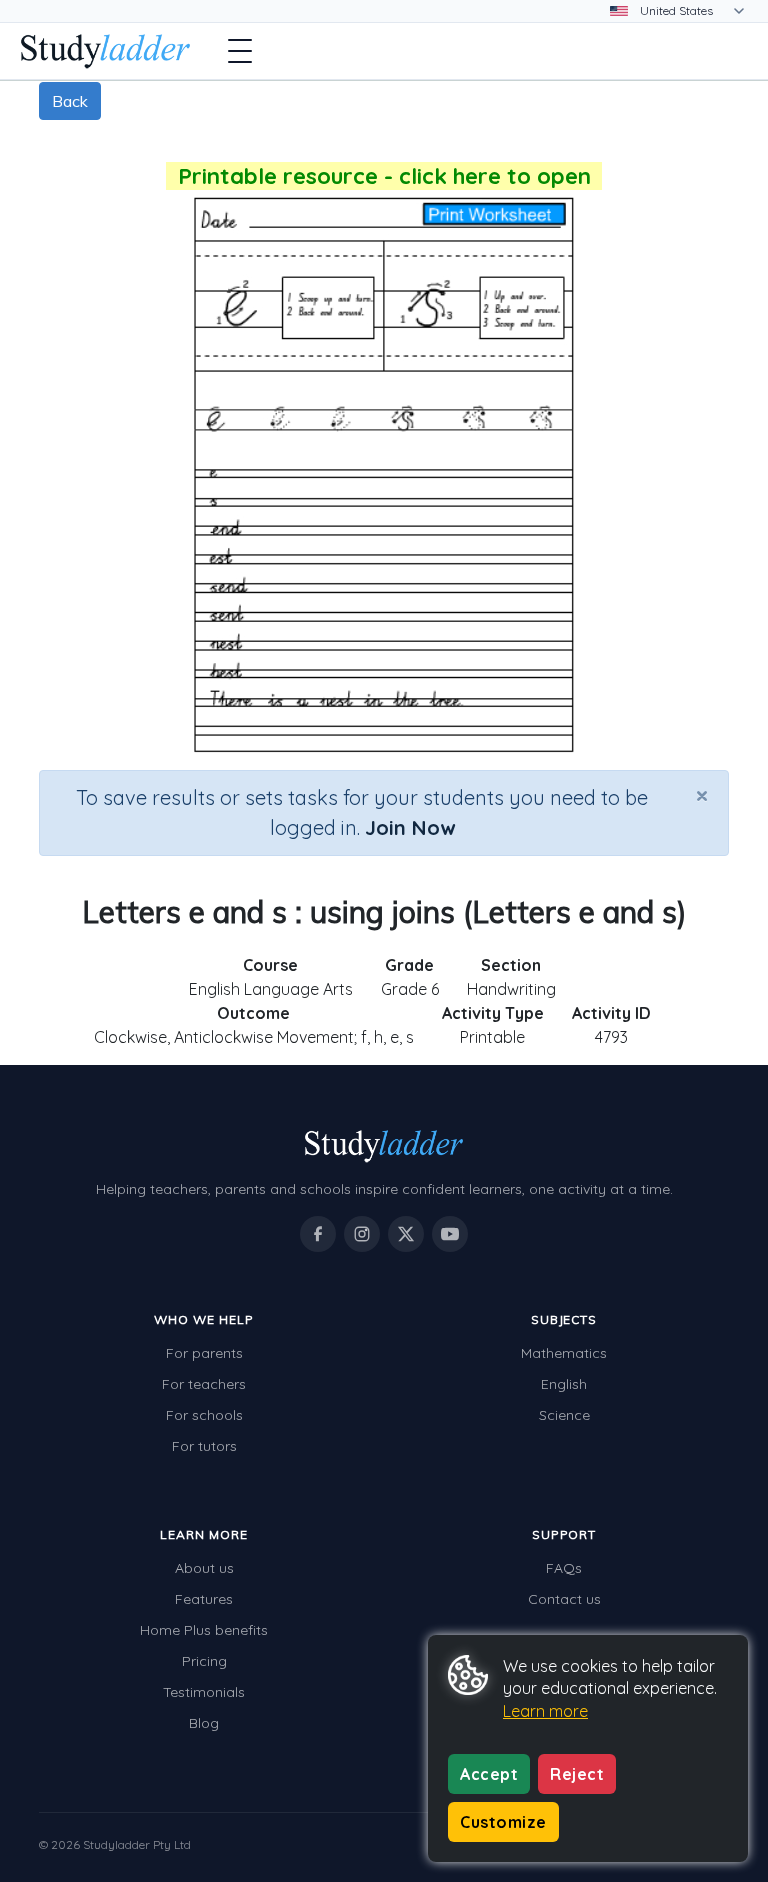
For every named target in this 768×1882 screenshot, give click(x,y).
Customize (503, 1822)
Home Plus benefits (204, 1630)
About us (204, 1568)
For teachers (204, 1384)
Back (70, 101)
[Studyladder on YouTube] (450, 1234)
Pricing (204, 1661)
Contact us (564, 1599)
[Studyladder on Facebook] (318, 1234)
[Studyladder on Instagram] (362, 1234)
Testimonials (204, 1692)
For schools (204, 1415)
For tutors (204, 1446)
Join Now (410, 827)
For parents (204, 1353)
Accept (489, 1774)
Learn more (545, 1711)
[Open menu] (240, 51)
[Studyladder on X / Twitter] (406, 1234)
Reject (577, 1774)
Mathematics (564, 1353)
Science (564, 1415)
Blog (204, 1723)
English (564, 1384)
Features (204, 1599)
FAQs (564, 1568)
